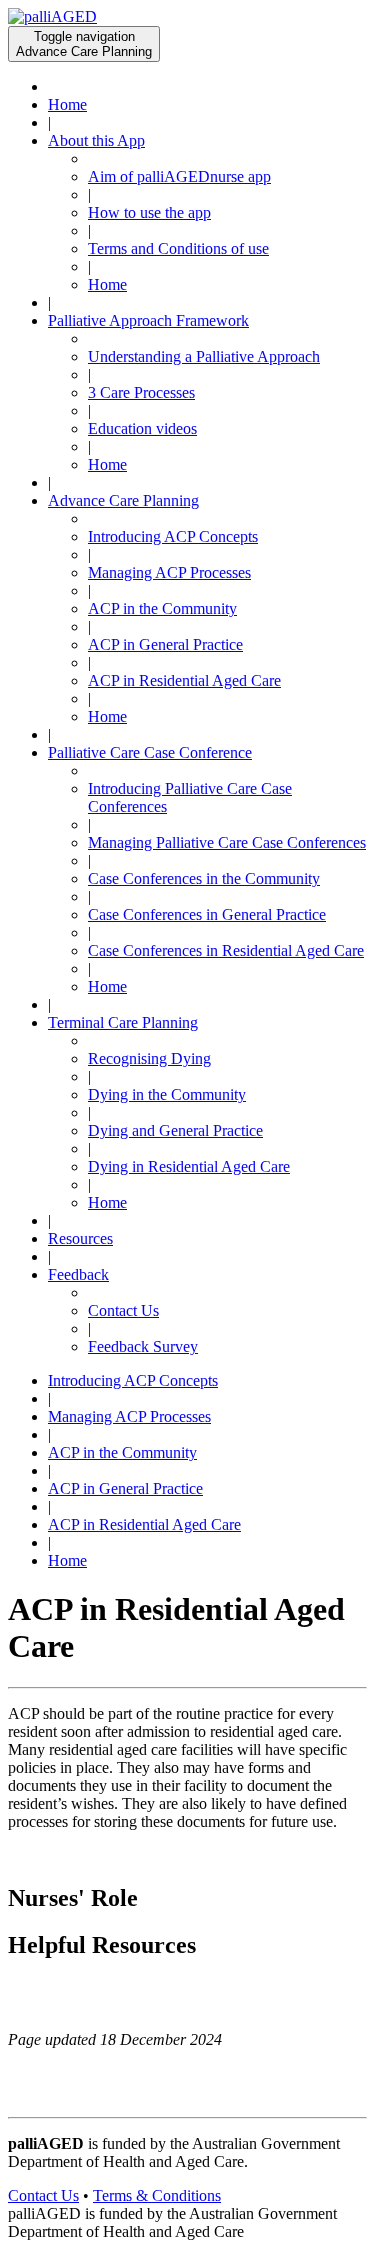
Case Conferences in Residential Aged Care (226, 950)
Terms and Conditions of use (178, 248)
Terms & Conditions (157, 2195)
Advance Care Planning (123, 500)
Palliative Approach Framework (148, 320)
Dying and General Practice (175, 1130)
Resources (80, 1238)
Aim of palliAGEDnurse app (179, 176)
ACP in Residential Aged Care (184, 680)
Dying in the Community (167, 1094)
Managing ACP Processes (169, 572)
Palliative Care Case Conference (150, 752)
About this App (96, 140)
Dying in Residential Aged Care (189, 1166)
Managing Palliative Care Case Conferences (227, 842)
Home (67, 104)
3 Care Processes (141, 392)
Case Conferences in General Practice (207, 914)
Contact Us (123, 1310)
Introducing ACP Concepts (173, 536)
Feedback (78, 1274)
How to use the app (149, 212)
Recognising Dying (149, 1058)
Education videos (142, 428)
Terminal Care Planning (123, 1022)
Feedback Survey (143, 1346)
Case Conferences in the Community (204, 878)
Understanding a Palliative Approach (204, 356)
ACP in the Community (162, 608)
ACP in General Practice (165, 644)
